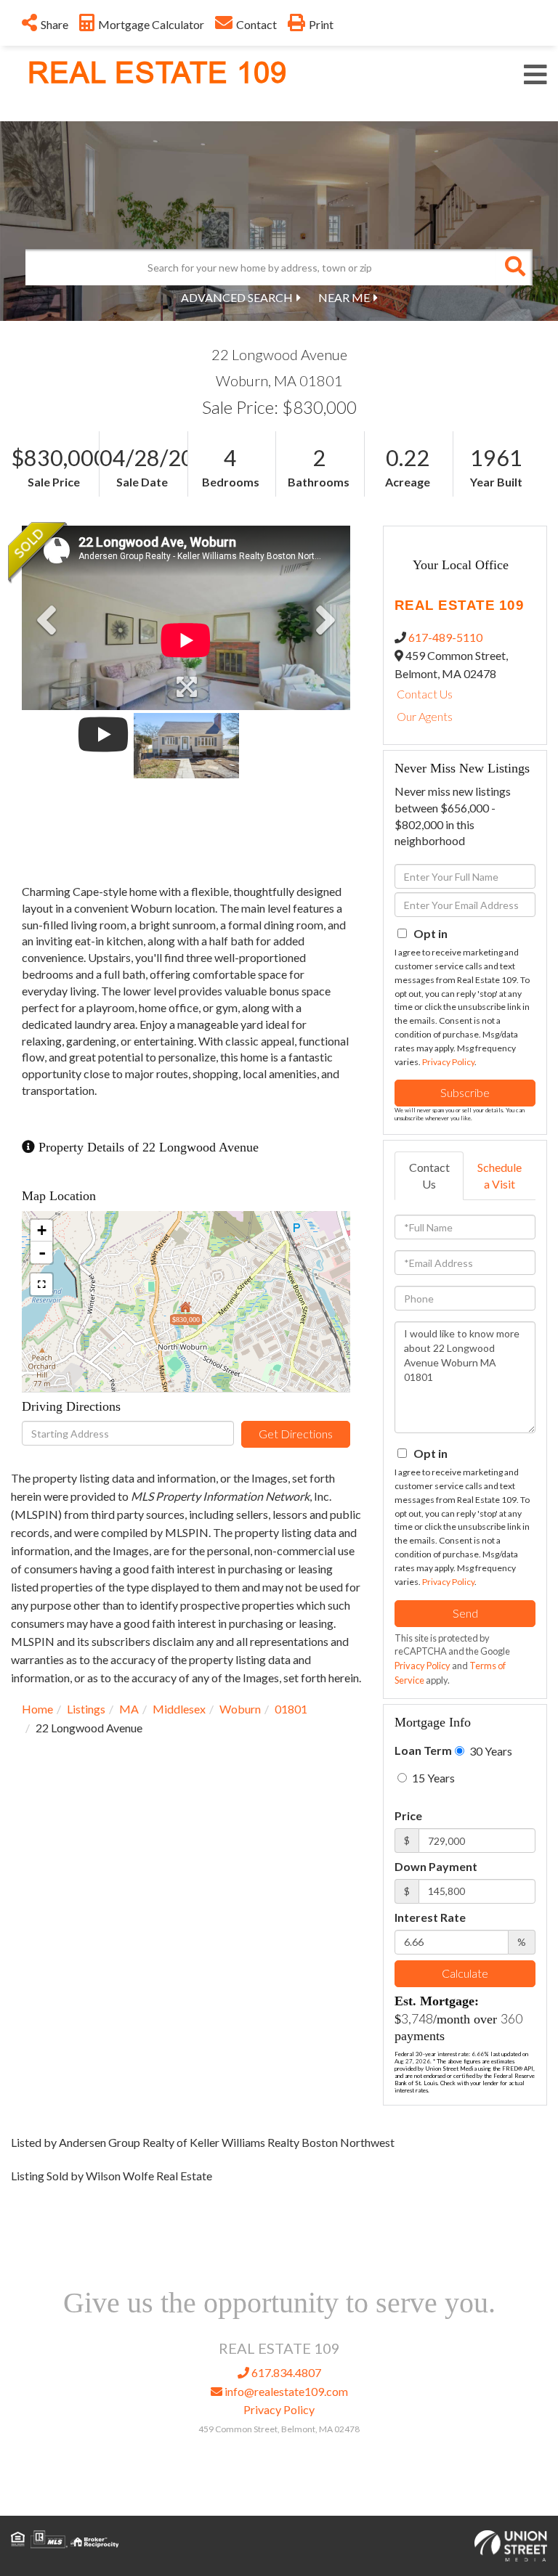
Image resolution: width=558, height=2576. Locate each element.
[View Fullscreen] (41, 1284)
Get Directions (296, 1434)
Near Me (344, 297)
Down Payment (436, 1866)
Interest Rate (430, 1917)
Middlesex (179, 1709)
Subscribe (465, 1092)
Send (465, 1613)
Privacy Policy (448, 1062)
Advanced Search (237, 297)
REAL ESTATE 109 (157, 73)
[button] (514, 267)
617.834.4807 (285, 2372)
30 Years (490, 1751)
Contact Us (425, 694)
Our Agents (425, 716)
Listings (86, 1709)
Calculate (465, 1973)
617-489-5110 (445, 637)
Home (37, 1709)
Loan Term (423, 1750)
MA (129, 1709)
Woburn (240, 1709)
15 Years (432, 1778)
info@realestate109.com (285, 2391)
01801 (291, 1709)
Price (408, 1815)
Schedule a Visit (500, 1175)
